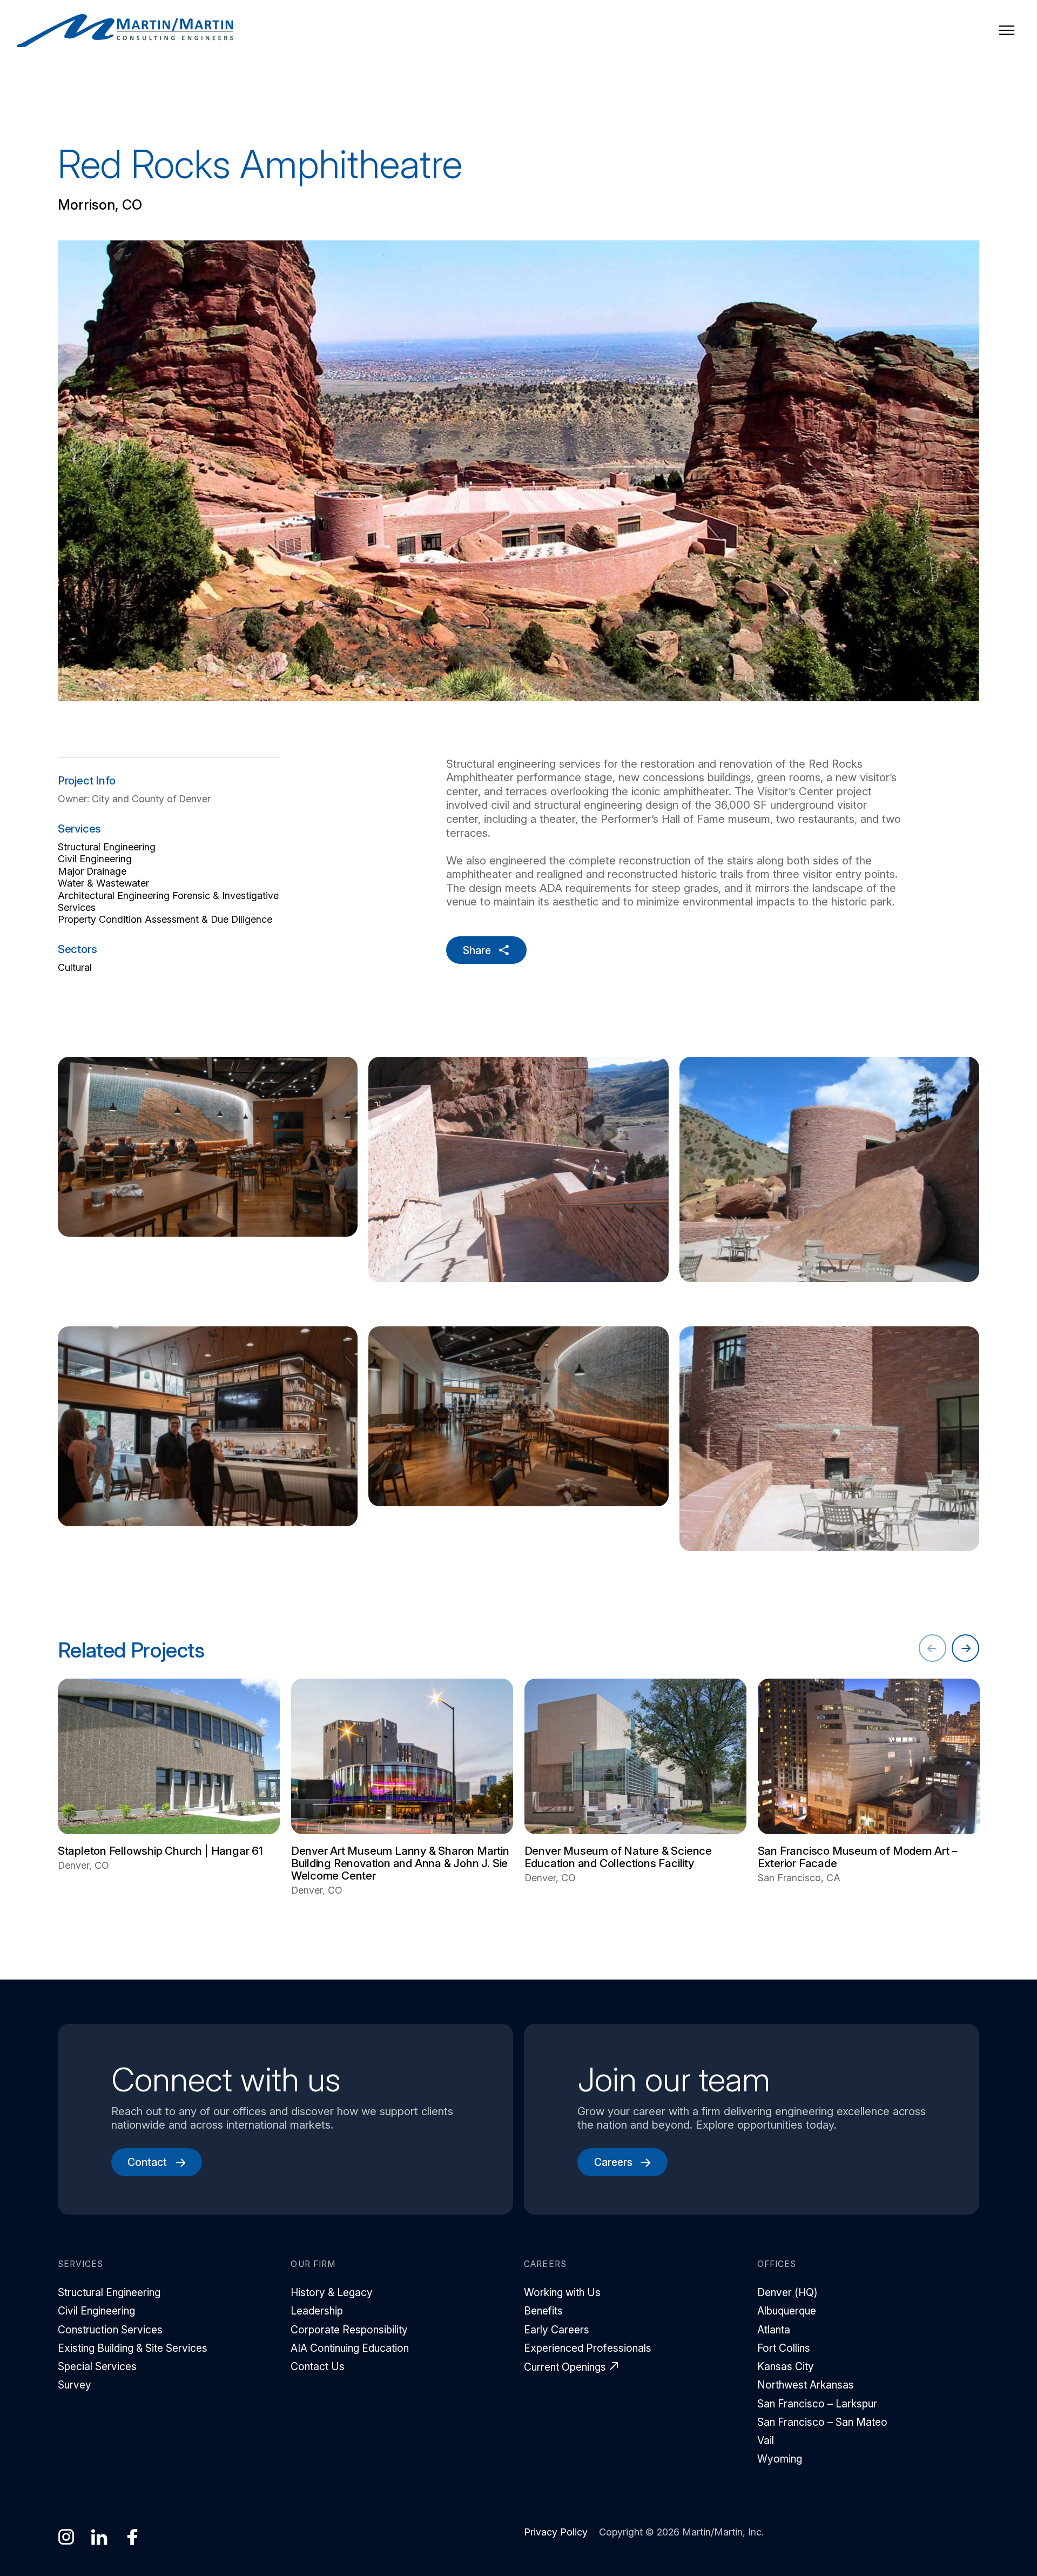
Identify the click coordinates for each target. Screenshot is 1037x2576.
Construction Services (110, 2330)
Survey (75, 2385)
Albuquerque (787, 2311)
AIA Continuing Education (350, 2348)
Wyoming (780, 2459)
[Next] (965, 1648)
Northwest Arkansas (806, 2385)
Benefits (543, 2311)
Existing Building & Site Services (133, 2348)
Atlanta (774, 2330)
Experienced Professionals (588, 2348)
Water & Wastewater (103, 883)
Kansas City (786, 2366)
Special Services (97, 2366)
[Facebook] (133, 2537)
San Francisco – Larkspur (817, 2404)
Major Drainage (92, 871)
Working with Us (562, 2292)
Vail (766, 2440)
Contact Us (318, 2366)
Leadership (317, 2311)
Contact (147, 2162)
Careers (613, 2162)
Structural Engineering (107, 847)
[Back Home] (125, 31)
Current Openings (565, 2367)
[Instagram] (66, 2537)
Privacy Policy (556, 2532)
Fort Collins (784, 2348)
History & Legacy (332, 2292)
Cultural (75, 967)
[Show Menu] (1007, 30)
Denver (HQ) (787, 2292)
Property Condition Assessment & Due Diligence (165, 919)
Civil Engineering (95, 859)
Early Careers (557, 2330)
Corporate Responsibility (349, 2330)
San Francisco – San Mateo (822, 2422)
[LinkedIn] (99, 2537)
